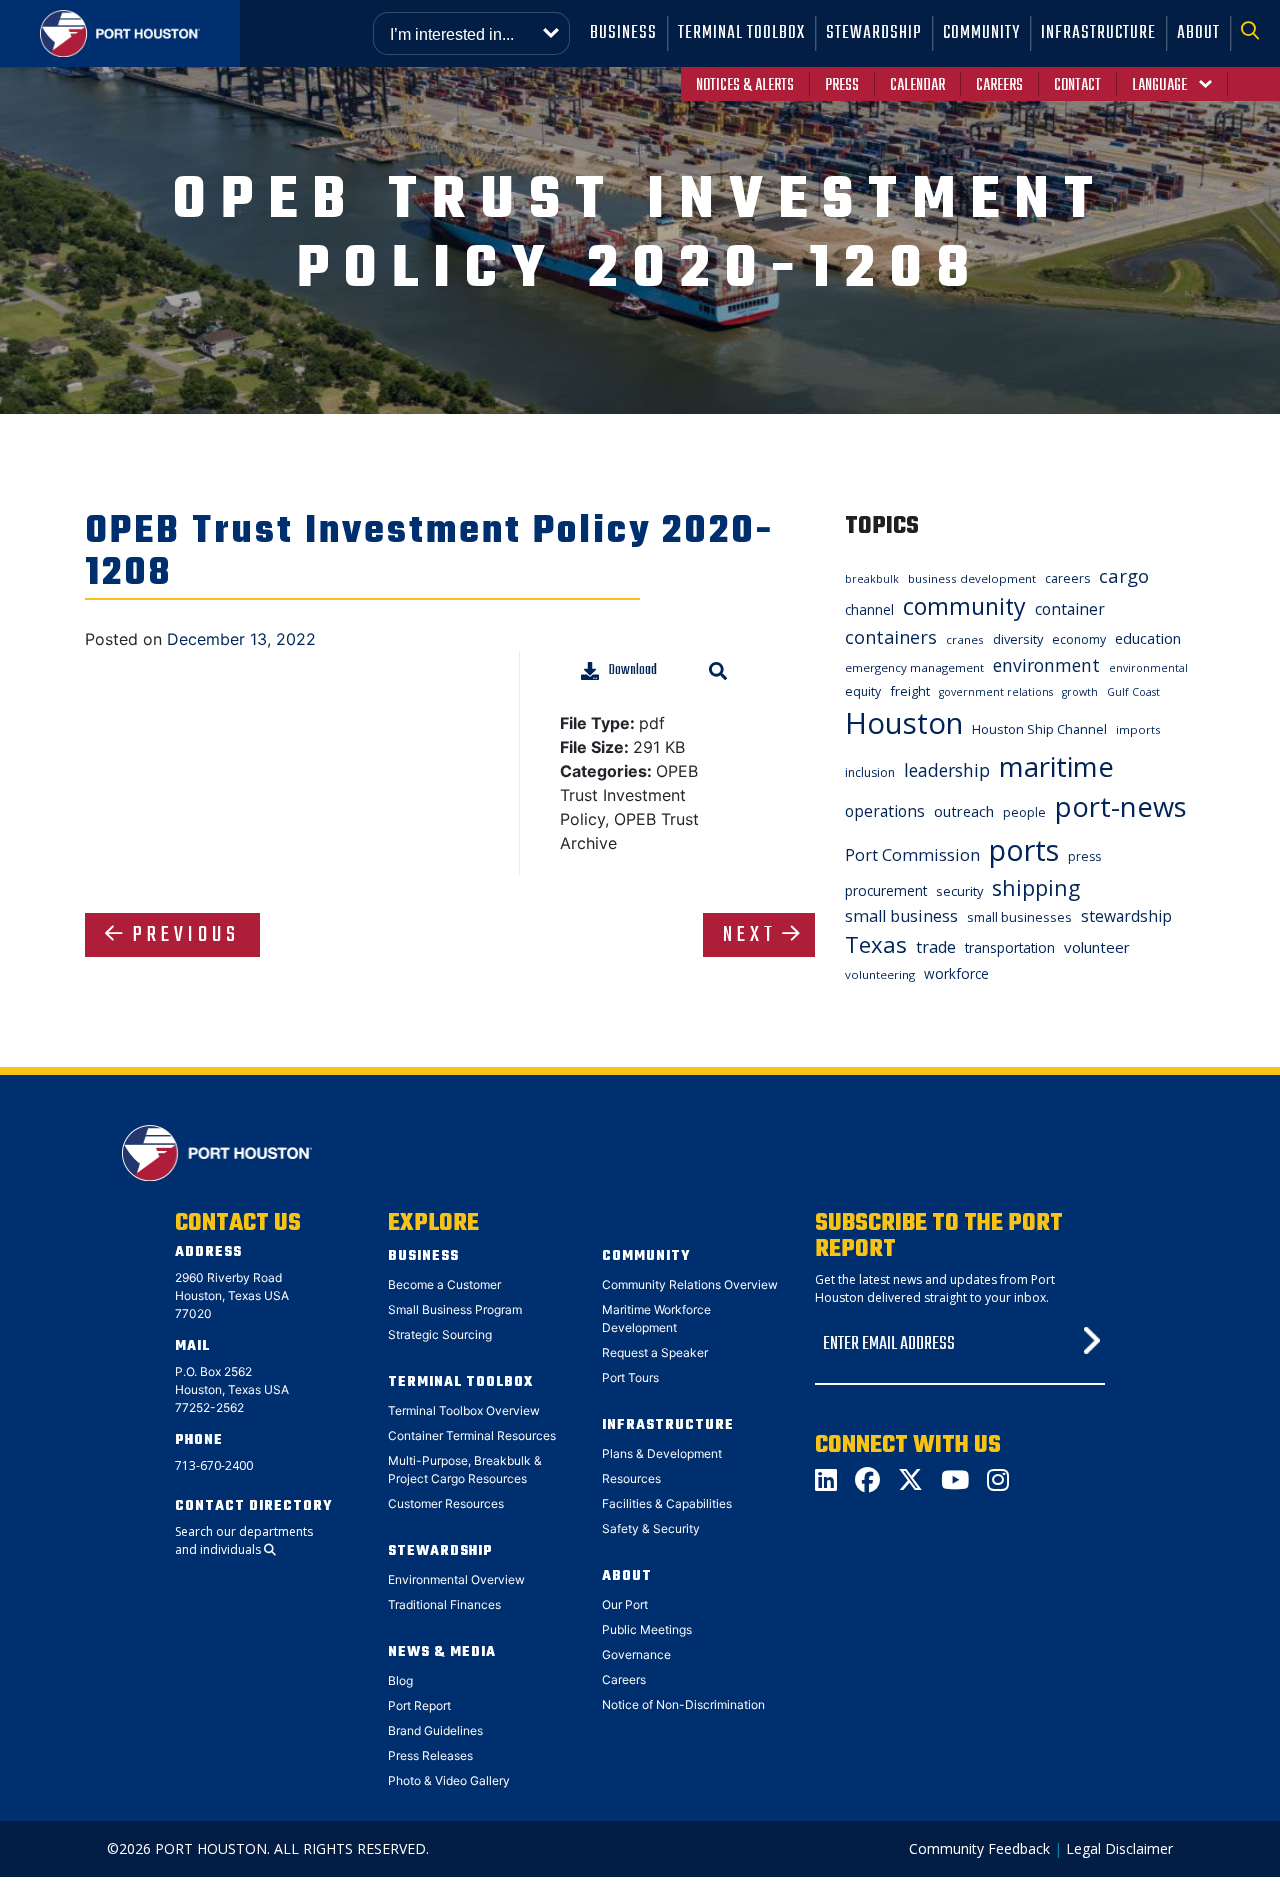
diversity (1018, 639)
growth (1080, 692)
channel (869, 609)
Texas (876, 944)
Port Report (419, 1705)
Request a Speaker (655, 1352)
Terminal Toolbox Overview (464, 1410)
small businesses (1019, 917)
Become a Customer (444, 1284)
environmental (1148, 668)
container (1070, 609)
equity (863, 691)
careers (1067, 578)
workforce (956, 973)
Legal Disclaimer (1119, 1848)
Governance (636, 1654)
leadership (947, 770)
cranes (965, 639)
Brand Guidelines (435, 1730)
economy (1079, 639)
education (1148, 638)
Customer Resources (446, 1503)
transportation (1010, 947)
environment (1046, 665)
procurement (886, 890)
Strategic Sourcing (440, 1334)
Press (842, 86)
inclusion (870, 772)
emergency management (914, 667)
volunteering (880, 974)
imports (1138, 729)
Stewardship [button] (874, 33)
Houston (904, 723)
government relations (996, 692)
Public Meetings (647, 1629)
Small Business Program (455, 1309)
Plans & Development (662, 1453)
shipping (1036, 887)
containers (891, 637)
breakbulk (872, 579)
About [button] (1198, 33)
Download (633, 670)
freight (910, 691)
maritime (1056, 766)
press (1084, 856)
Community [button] (981, 33)
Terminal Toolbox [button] (741, 33)
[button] (1255, 33)
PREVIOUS (186, 935)
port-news (1121, 806)
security (959, 891)
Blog (400, 1680)
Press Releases (430, 1755)
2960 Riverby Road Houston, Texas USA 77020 (232, 1295)
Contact (1077, 86)
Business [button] (623, 33)
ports (1024, 849)
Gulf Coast (1133, 692)
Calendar (917, 86)
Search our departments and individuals (244, 1540)
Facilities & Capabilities (667, 1503)
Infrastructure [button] (1098, 33)
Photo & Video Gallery (449, 1780)
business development (972, 578)
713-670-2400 (214, 1465)
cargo (1124, 575)
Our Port (625, 1604)
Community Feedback (979, 1848)
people (1024, 812)
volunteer (1097, 947)
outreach (964, 811)
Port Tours (630, 1377)
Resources (631, 1478)
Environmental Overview (456, 1579)
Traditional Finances (444, 1604)
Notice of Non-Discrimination (683, 1704)
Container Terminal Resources (472, 1435)
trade (936, 947)
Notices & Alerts (745, 86)
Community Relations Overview (690, 1284)
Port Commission (912, 855)
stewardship (1126, 916)
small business (901, 916)
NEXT (750, 935)
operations (885, 811)
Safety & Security (651, 1528)
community (964, 606)
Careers (999, 86)
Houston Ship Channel (1039, 729)
